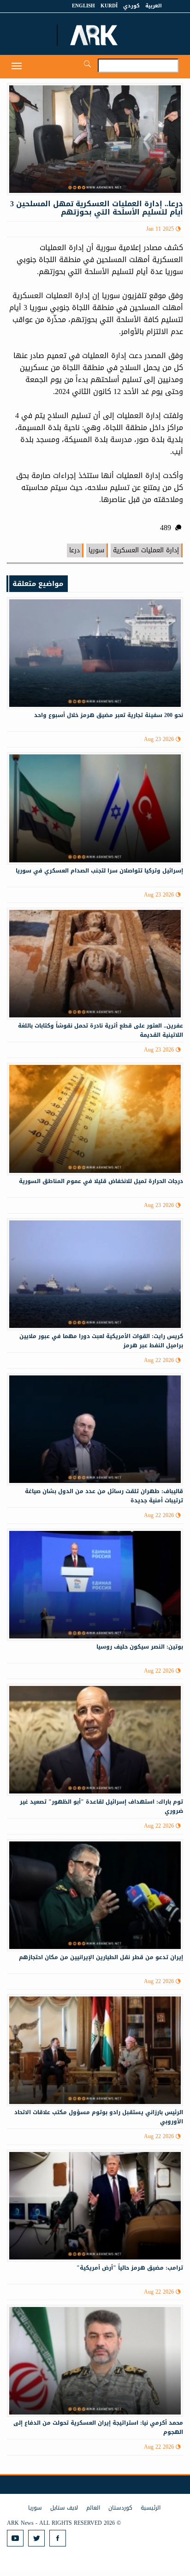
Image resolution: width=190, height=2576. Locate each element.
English (83, 6)
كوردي (131, 6)
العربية (154, 6)
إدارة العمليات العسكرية (146, 550)
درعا (74, 550)
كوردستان (120, 2508)
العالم (93, 2508)
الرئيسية (151, 2508)
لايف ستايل (64, 2508)
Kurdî (109, 6)
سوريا (96, 550)
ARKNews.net (95, 35)
